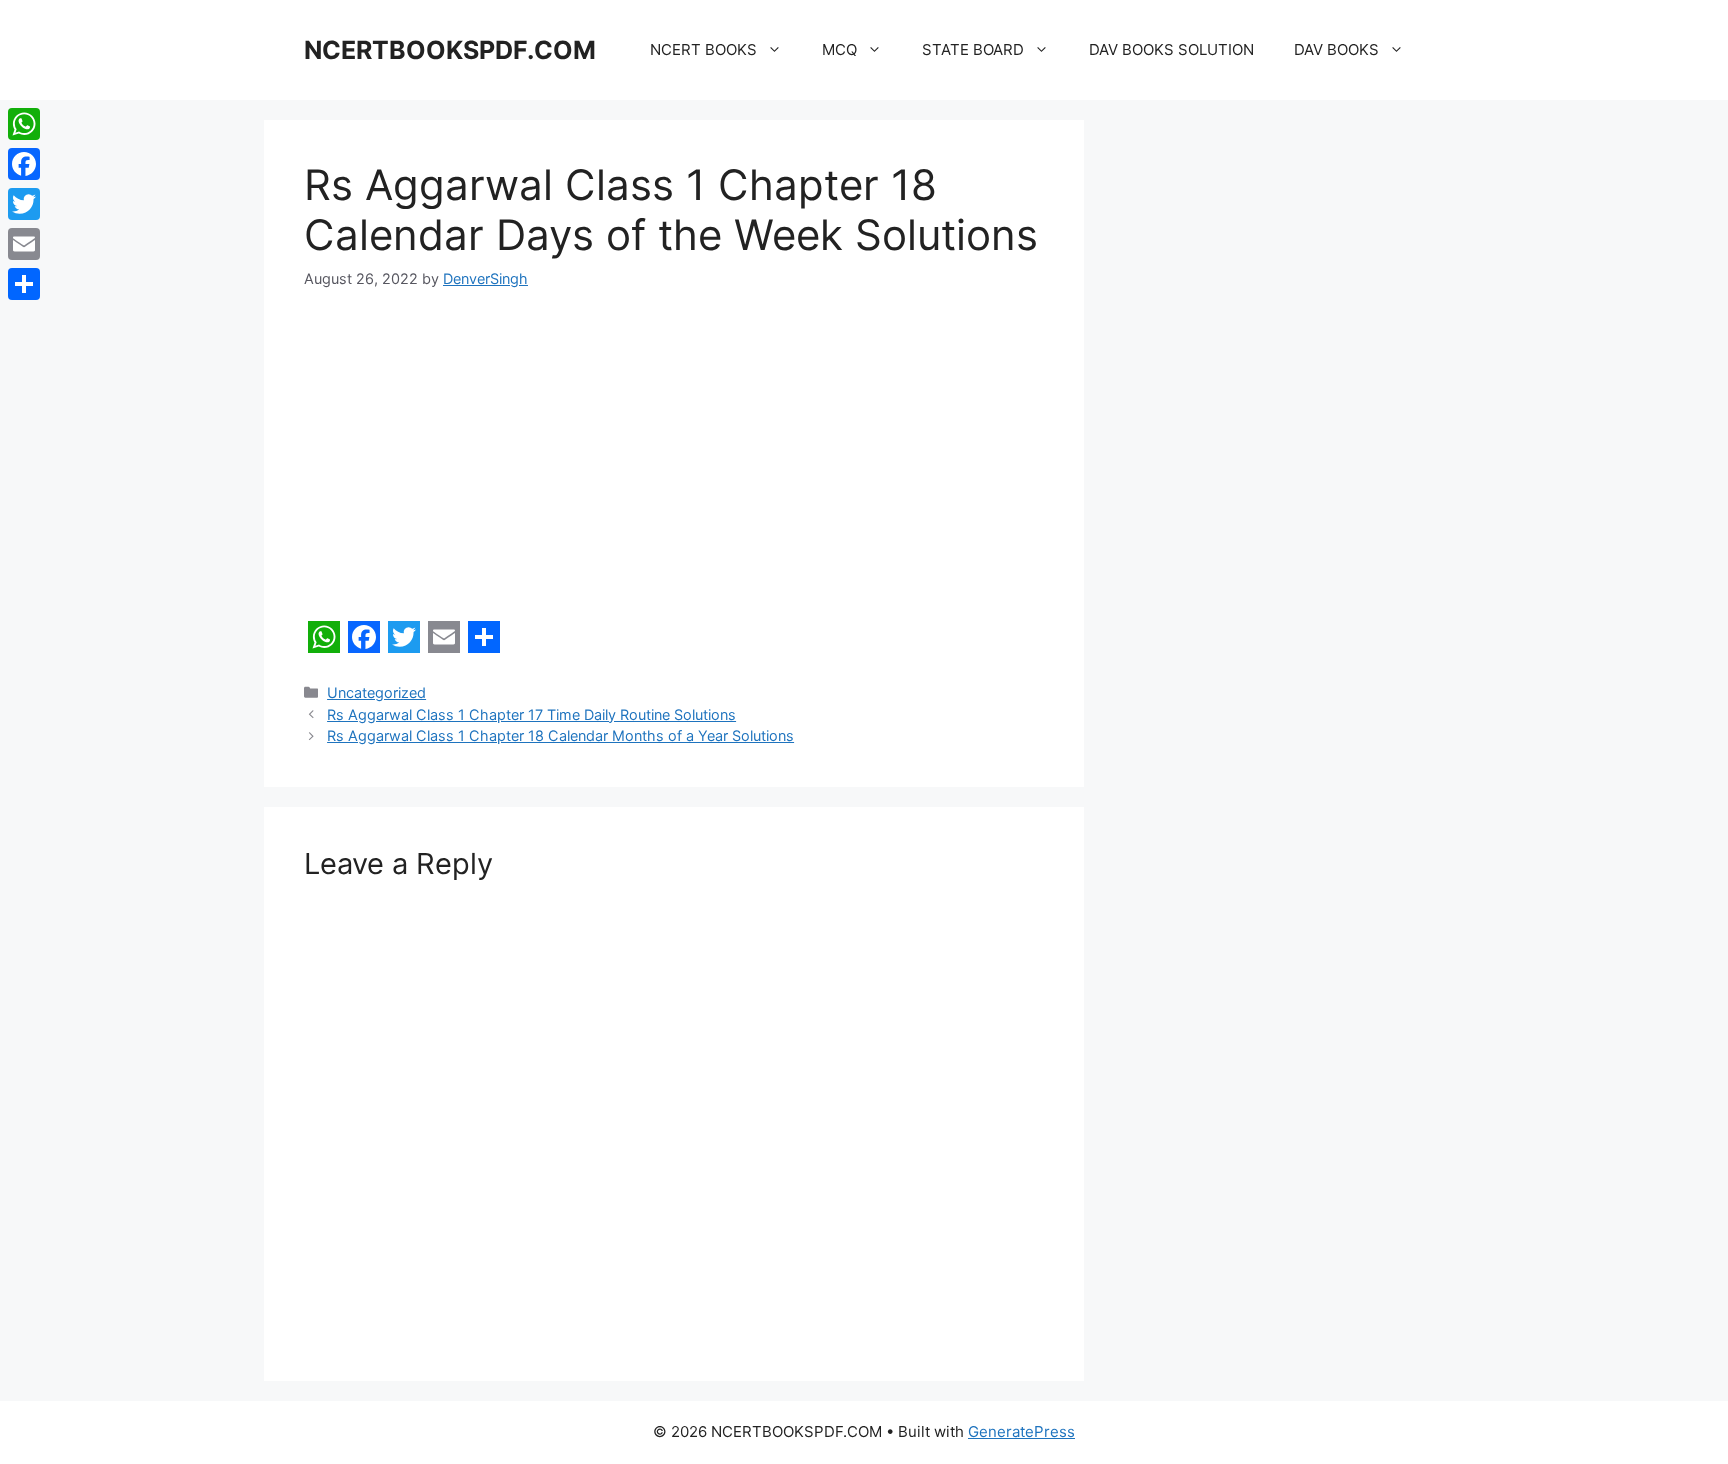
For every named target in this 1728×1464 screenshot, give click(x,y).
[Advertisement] (674, 464)
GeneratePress (1021, 1431)
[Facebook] (24, 164)
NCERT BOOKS (703, 49)
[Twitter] (24, 204)
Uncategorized (376, 692)
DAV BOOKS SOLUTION (1171, 49)
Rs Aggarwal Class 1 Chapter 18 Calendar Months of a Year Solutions (560, 735)
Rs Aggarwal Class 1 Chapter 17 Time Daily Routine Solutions (531, 714)
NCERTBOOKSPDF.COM (450, 50)
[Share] (24, 284)
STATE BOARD (973, 49)
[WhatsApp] (24, 124)
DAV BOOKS (1336, 49)
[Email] (24, 244)
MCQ (839, 49)
